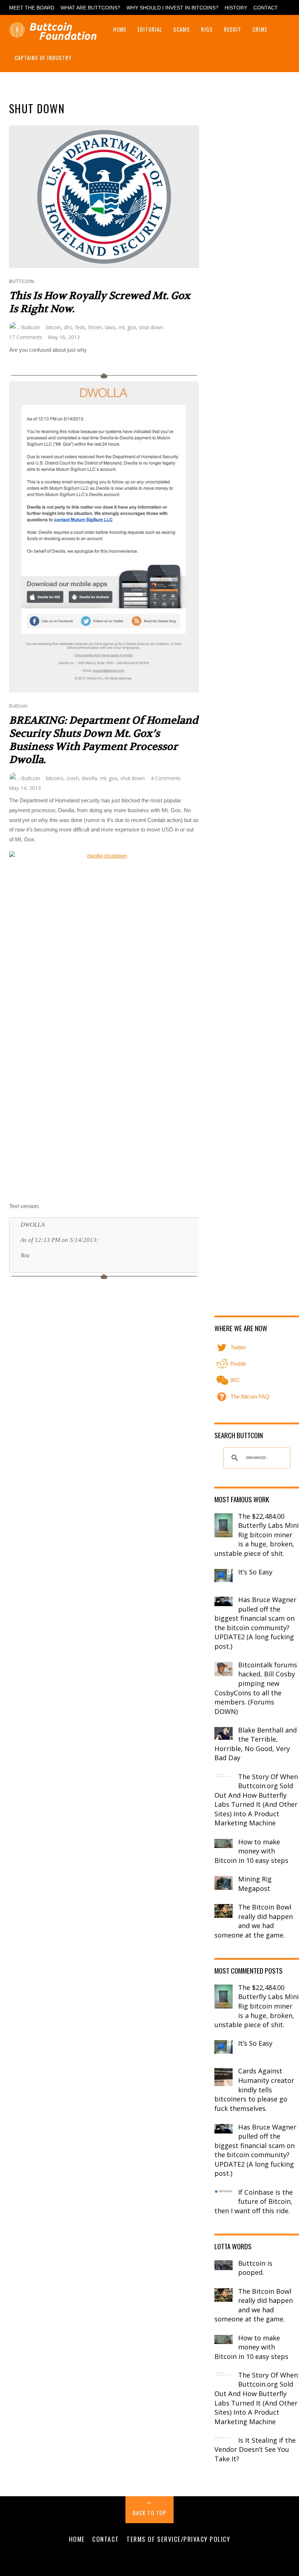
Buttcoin (22, 281)
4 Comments (166, 778)
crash (73, 778)
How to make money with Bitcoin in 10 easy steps (251, 1851)
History (236, 8)
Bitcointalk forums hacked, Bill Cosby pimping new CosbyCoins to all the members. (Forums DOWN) (256, 1688)
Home (120, 29)
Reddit (233, 29)
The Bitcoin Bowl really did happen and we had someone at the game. (254, 1921)
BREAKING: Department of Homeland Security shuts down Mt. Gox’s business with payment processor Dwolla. (104, 740)
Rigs (207, 29)
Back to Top (150, 2513)
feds (80, 327)
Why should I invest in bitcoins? (172, 8)
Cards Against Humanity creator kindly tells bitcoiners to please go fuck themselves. (254, 2089)
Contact (266, 8)
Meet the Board (32, 8)
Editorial (150, 29)
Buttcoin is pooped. (255, 2268)
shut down (151, 327)
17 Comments (26, 337)
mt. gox (127, 327)
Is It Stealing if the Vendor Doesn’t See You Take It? (255, 2449)
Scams (182, 29)
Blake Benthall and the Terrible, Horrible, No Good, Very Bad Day (256, 1744)
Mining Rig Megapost (255, 1884)
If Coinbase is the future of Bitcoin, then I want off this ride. (254, 2201)
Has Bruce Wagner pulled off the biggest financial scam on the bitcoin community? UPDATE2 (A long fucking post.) (255, 1623)
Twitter (238, 1347)
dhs (68, 327)
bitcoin (53, 327)
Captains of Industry (43, 58)
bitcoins (55, 778)
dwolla (89, 778)
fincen (95, 327)
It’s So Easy (255, 1572)
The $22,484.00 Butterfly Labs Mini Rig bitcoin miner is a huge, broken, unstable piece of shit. (257, 1535)
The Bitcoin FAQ (249, 1397)
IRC (234, 1380)
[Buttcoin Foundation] (55, 36)
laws (110, 327)
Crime (260, 29)
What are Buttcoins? (90, 8)
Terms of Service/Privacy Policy (178, 2539)
